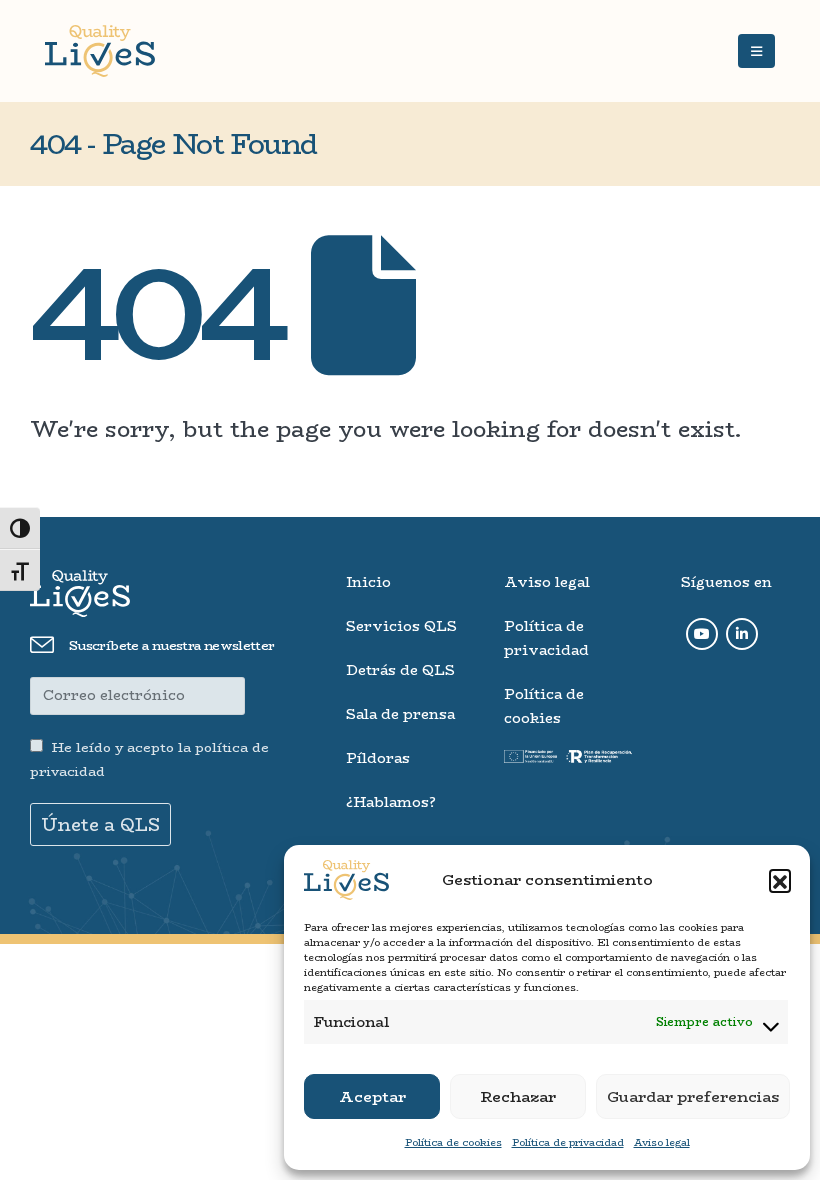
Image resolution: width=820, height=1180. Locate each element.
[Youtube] (702, 634)
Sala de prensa (400, 714)
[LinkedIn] (742, 634)
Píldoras (378, 758)
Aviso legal (662, 1142)
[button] (780, 880)
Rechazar (518, 1096)
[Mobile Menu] (756, 51)
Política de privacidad (568, 1142)
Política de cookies (453, 1142)
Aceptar (372, 1096)
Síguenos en (726, 582)
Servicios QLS (401, 626)
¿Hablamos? (391, 802)
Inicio (368, 582)
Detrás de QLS (400, 670)
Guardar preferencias (693, 1096)
